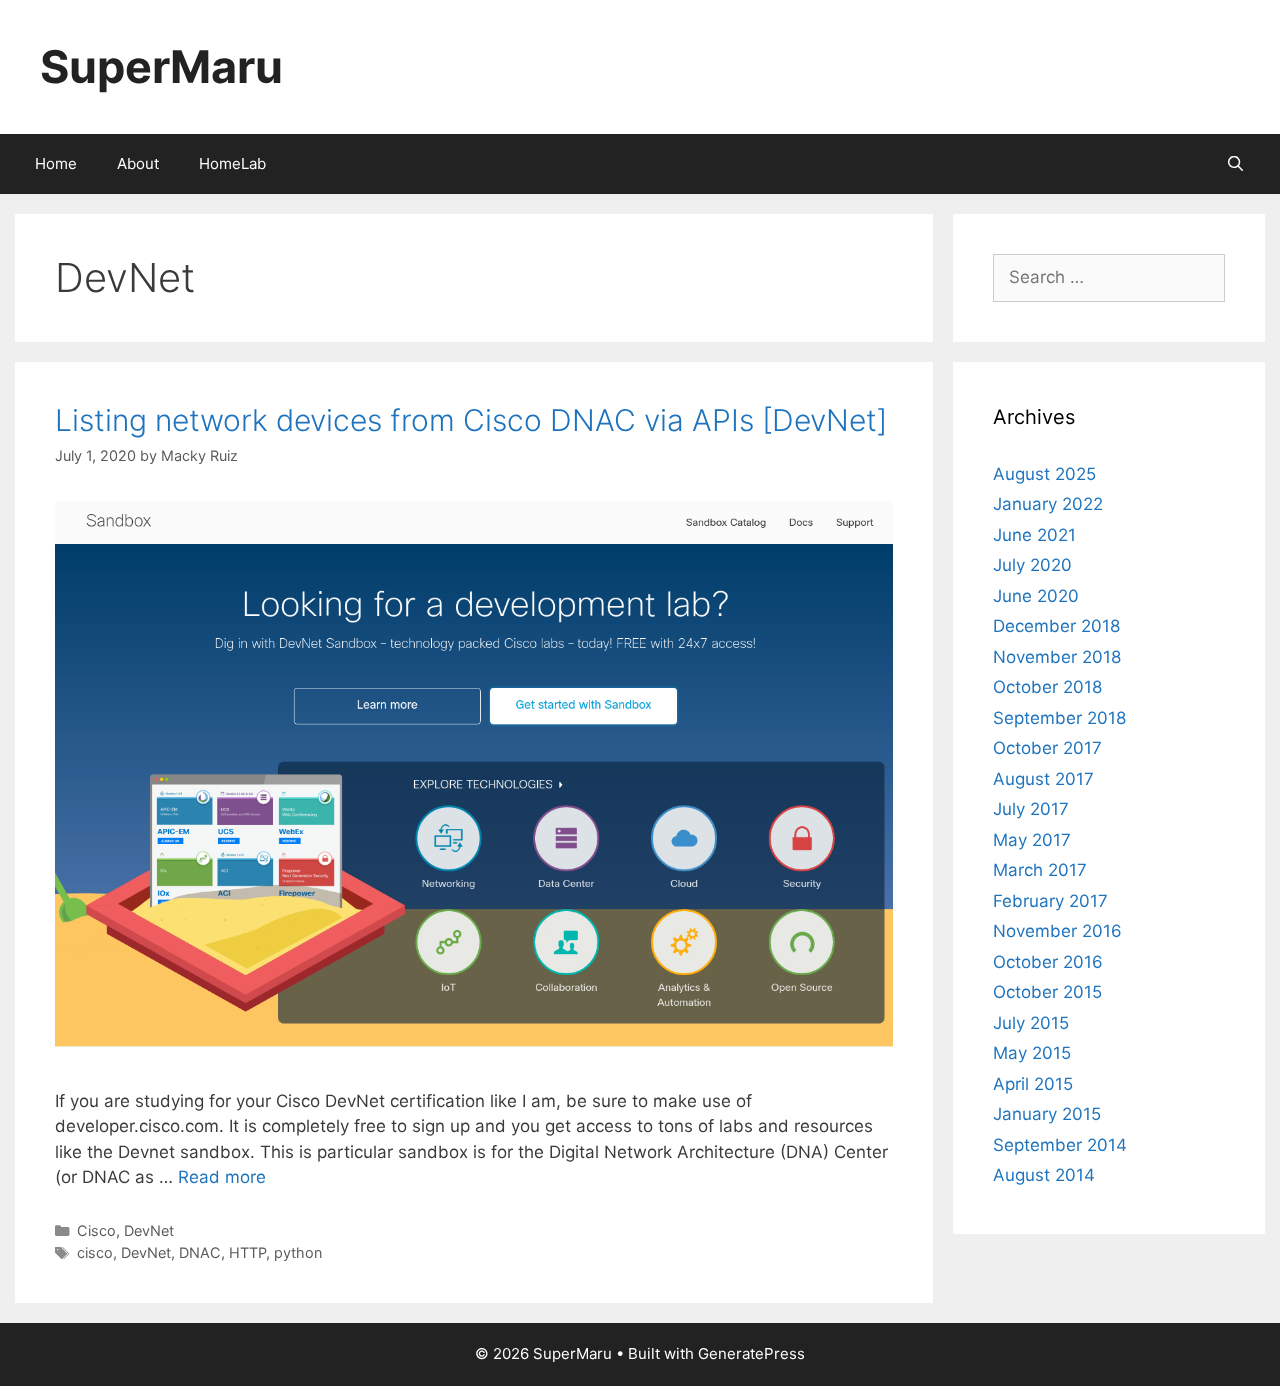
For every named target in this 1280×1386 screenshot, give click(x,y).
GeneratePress (751, 1353)
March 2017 (1040, 870)
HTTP (247, 1252)
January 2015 (1047, 1114)
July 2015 (1031, 1023)
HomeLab (232, 163)
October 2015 (1047, 992)
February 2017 (1050, 901)
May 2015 (1032, 1053)
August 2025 (1044, 474)
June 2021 (1034, 535)
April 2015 (1033, 1084)
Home (56, 163)
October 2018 (1047, 687)
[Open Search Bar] (1235, 164)
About (138, 163)
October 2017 (1047, 748)
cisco (95, 1252)
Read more (222, 1177)
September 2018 (1059, 718)
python (298, 1252)
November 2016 (1057, 931)
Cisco (96, 1230)
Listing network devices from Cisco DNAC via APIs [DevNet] (471, 420)
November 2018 (1057, 657)
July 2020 (1032, 565)
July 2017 (1031, 809)
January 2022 (1048, 504)
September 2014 (1060, 1145)
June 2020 (1036, 596)
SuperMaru (161, 66)
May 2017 (1032, 840)
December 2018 (1056, 626)
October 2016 (1048, 962)
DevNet (149, 1230)
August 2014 (1044, 1175)
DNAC (200, 1252)
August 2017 (1043, 779)
